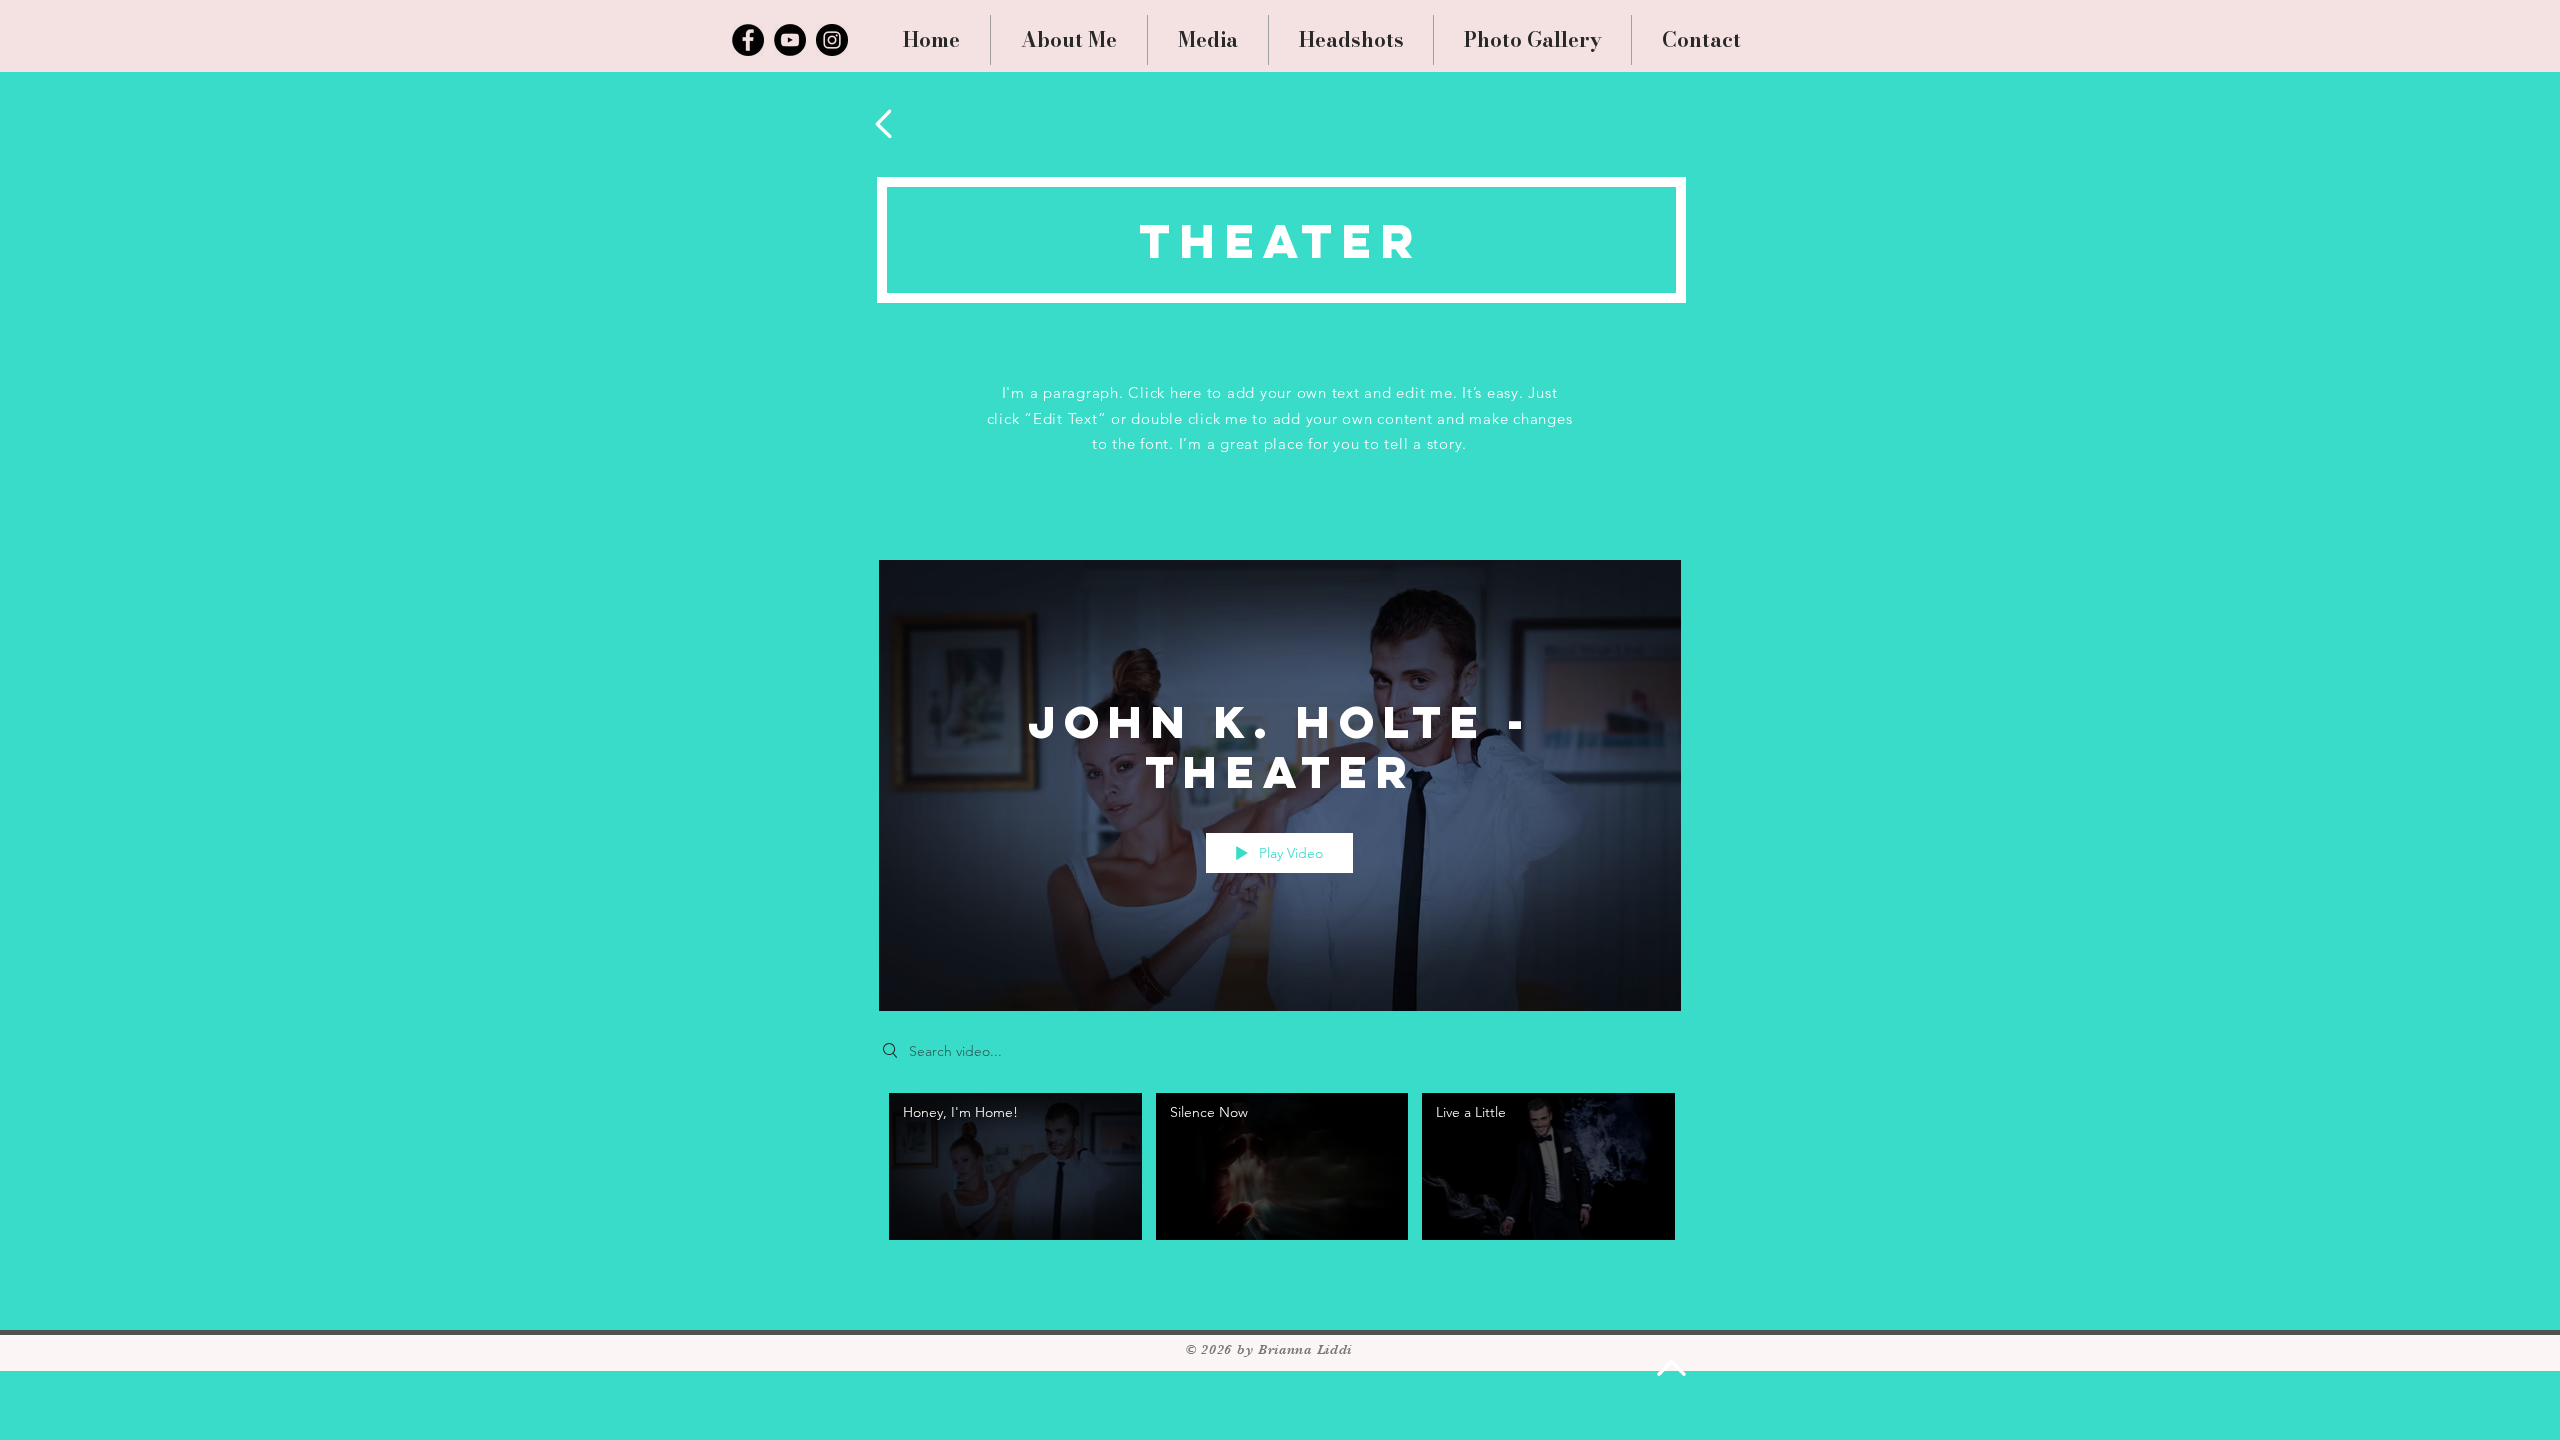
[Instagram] (832, 40)
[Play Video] (1015, 1166)
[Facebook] (748, 40)
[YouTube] (790, 40)
